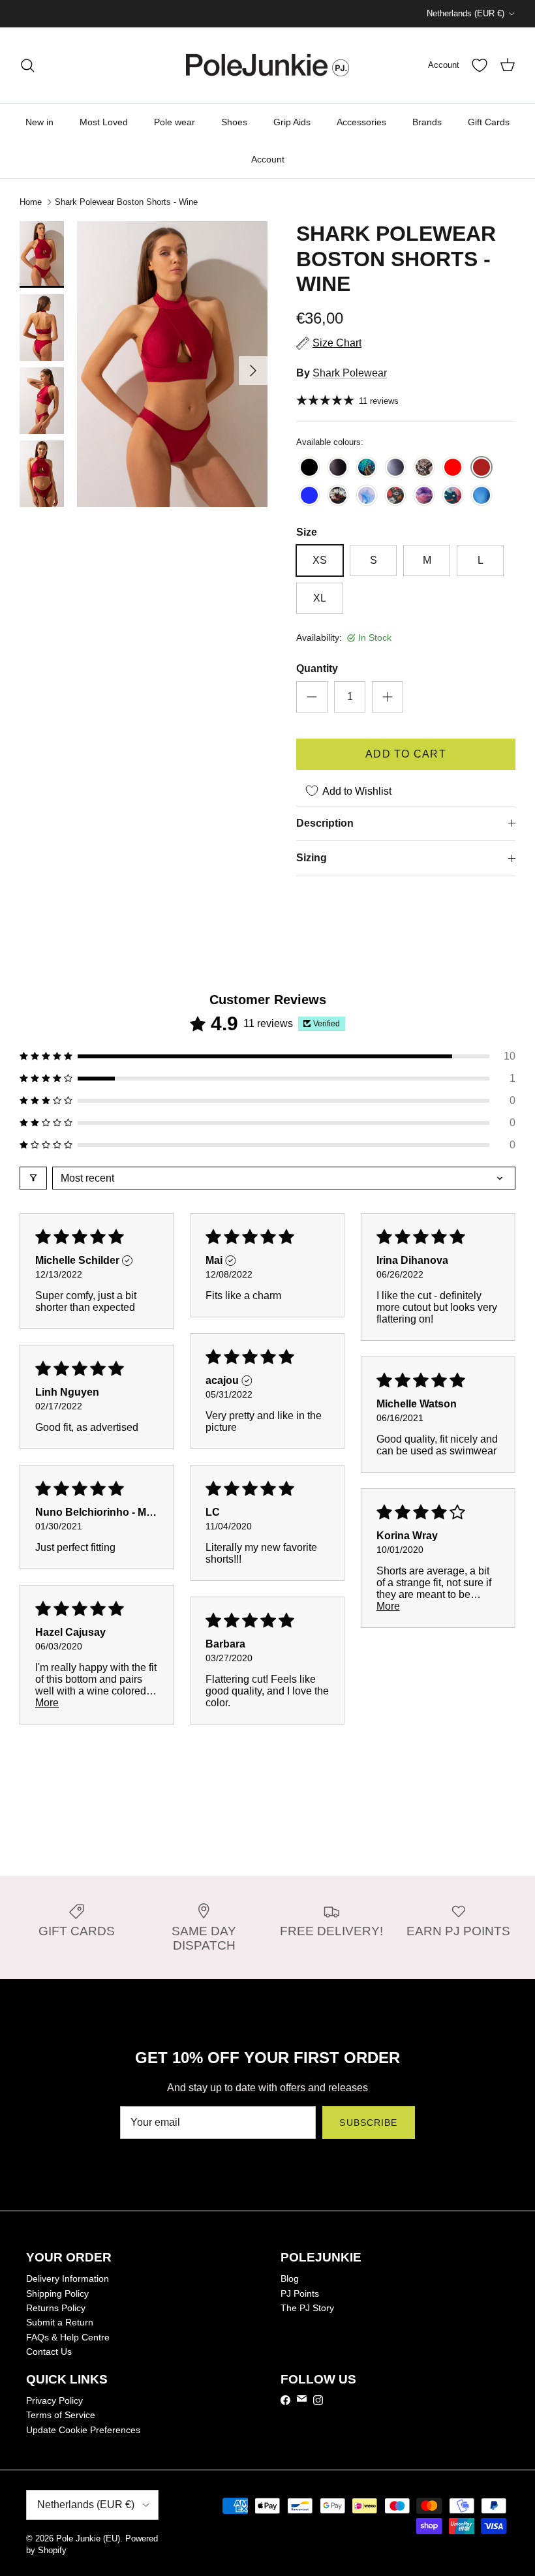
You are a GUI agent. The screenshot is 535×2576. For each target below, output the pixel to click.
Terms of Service (61, 2415)
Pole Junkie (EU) (88, 2538)
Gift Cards (489, 122)
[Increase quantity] (388, 697)
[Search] (27, 65)
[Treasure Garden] (367, 468)
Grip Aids (292, 122)
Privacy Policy (54, 2400)
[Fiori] (338, 496)
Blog (290, 2278)
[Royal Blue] (309, 496)
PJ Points (300, 2293)
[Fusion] (453, 496)
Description (325, 823)
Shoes (234, 122)
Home (31, 202)
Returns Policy (56, 2308)
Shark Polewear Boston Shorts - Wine (126, 202)
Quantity (317, 668)
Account (268, 159)
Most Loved (104, 122)
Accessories (361, 122)
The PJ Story (307, 2308)
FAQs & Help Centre (68, 2337)
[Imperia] (481, 496)
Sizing (312, 858)
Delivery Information (68, 2278)
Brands (427, 122)
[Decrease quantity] (312, 697)
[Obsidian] (338, 468)
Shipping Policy (57, 2293)
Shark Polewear (350, 373)
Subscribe (368, 2123)
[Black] (309, 468)
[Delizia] (367, 496)
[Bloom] (395, 496)
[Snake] (424, 468)
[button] (267, 1056)
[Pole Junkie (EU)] (267, 65)
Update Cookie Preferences (83, 2430)
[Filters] (33, 1178)
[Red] (453, 468)
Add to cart (406, 754)
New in (39, 122)
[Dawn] (424, 496)
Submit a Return (60, 2322)
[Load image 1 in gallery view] (172, 364)
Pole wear (175, 122)
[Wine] (481, 468)
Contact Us (49, 2352)
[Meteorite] (395, 468)
